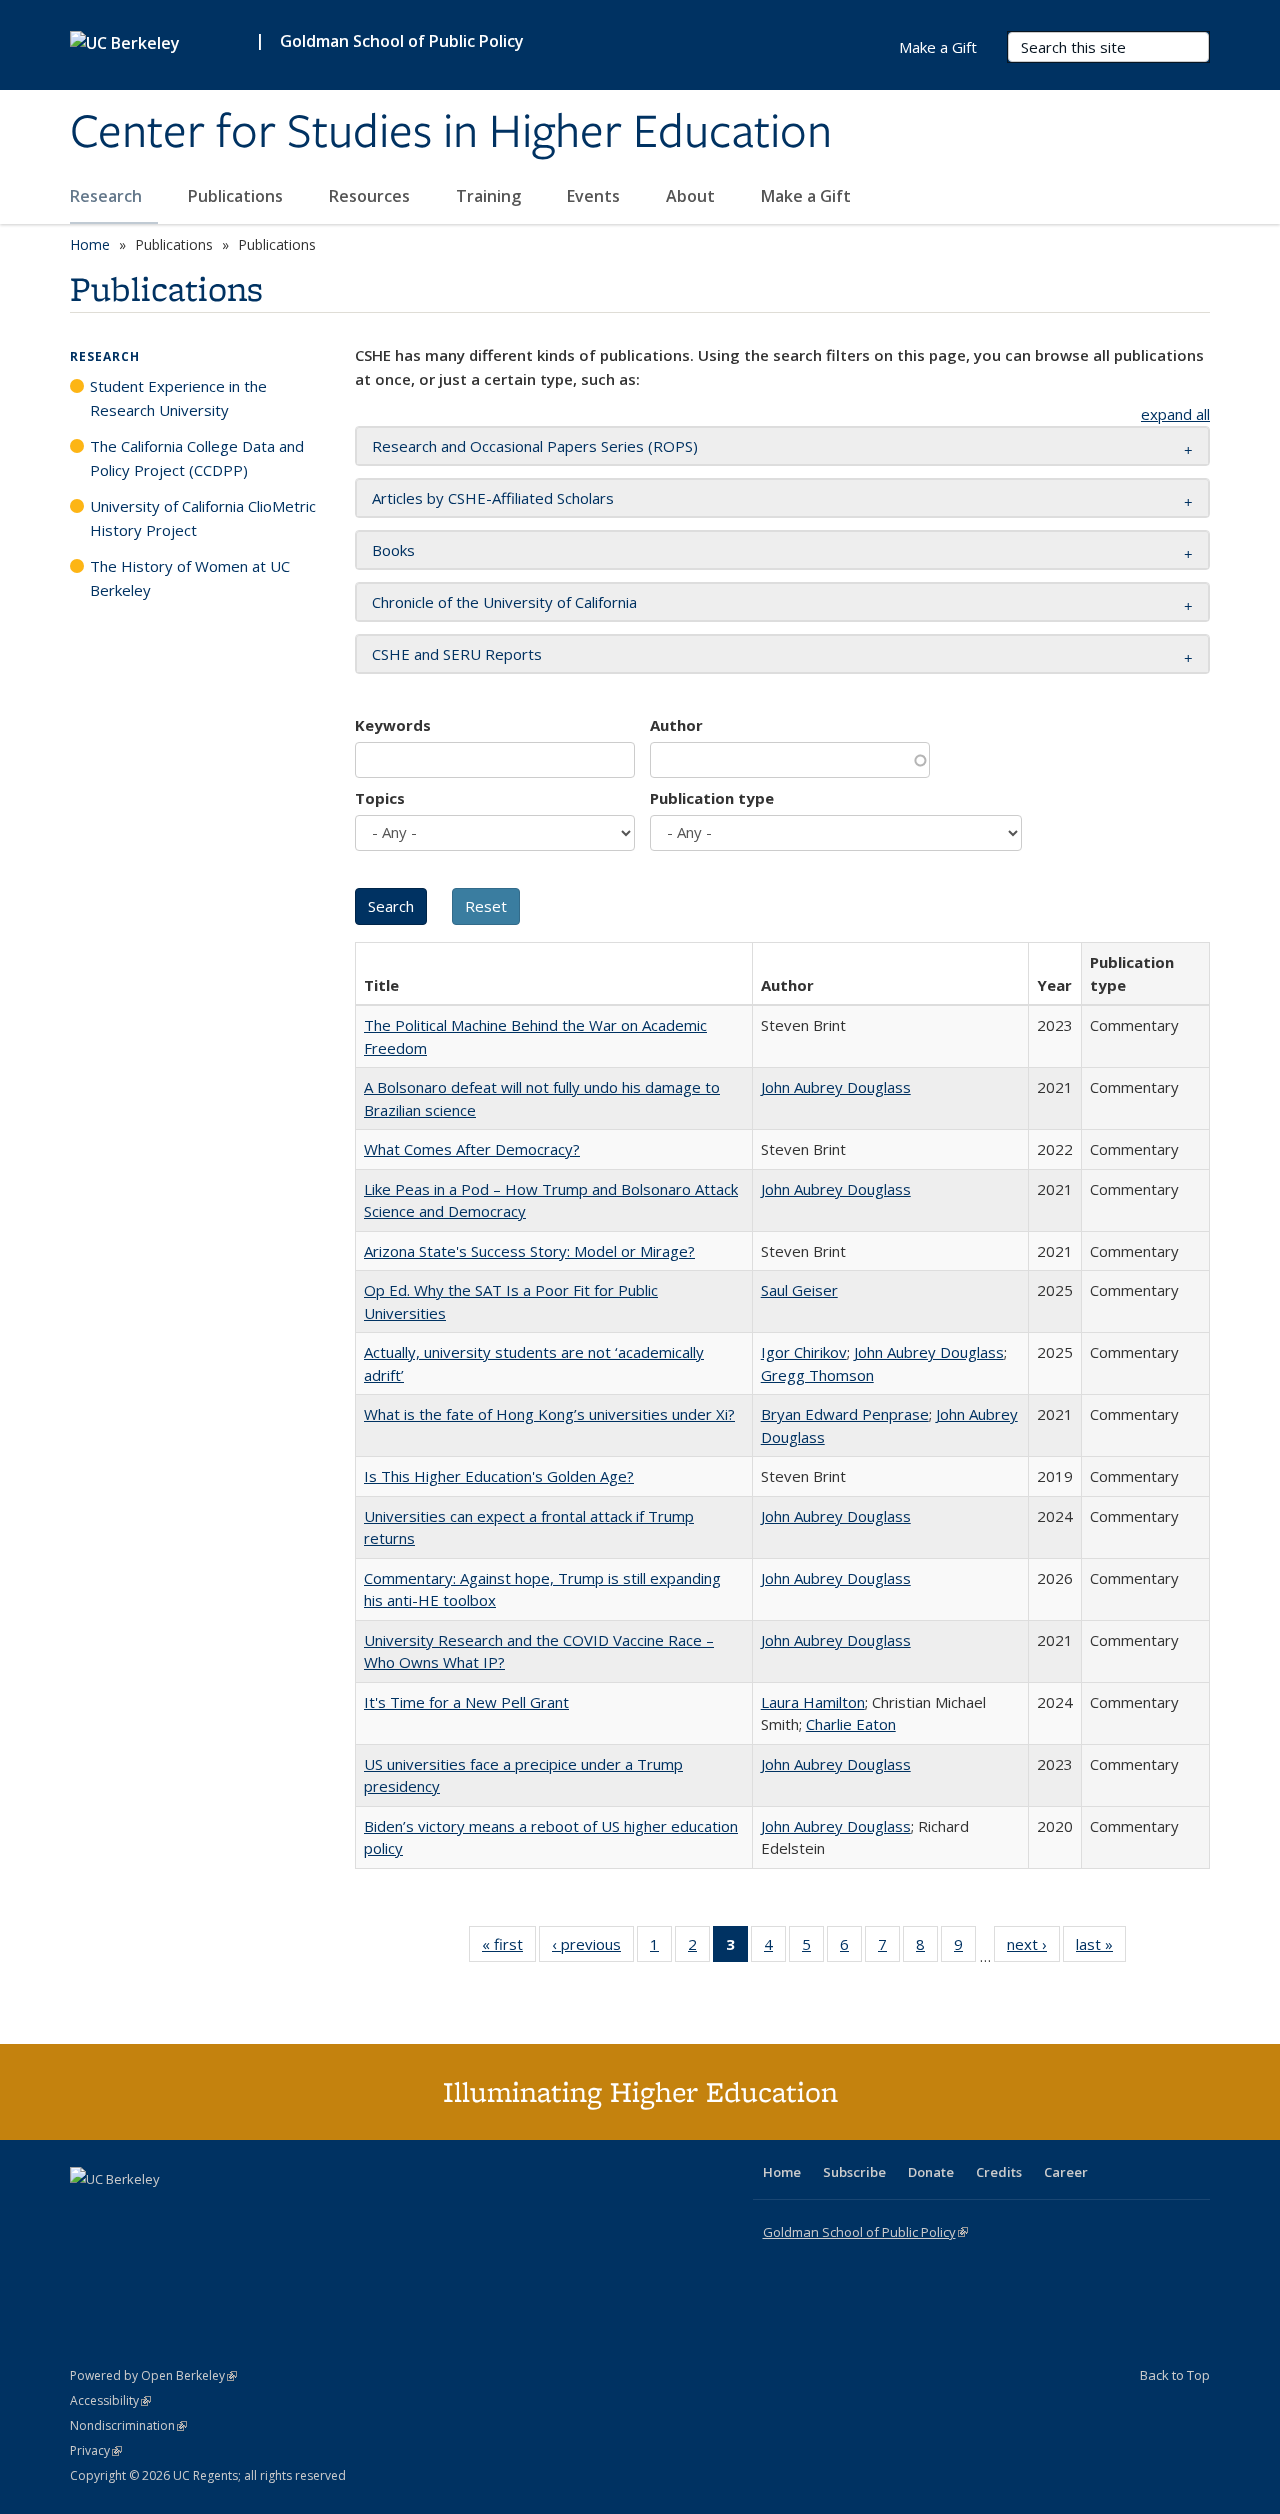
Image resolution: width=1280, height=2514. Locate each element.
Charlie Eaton (851, 1724)
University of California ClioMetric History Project (203, 518)
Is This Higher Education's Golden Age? (499, 1476)
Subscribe (854, 2172)
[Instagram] (205, 2213)
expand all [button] (1175, 414)
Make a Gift (806, 196)
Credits (999, 2172)
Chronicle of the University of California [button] (504, 602)
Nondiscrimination (128, 2425)
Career (1066, 2172)
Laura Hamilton (813, 1702)
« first (509, 1948)
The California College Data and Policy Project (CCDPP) (197, 458)
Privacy (96, 2450)
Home (90, 244)
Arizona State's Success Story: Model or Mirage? (529, 1251)
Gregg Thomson (817, 1375)
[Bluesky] (244, 2213)
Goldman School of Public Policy (402, 41)
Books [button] (393, 550)
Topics (380, 798)
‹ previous (593, 1948)
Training (490, 196)
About (692, 196)
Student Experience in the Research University (178, 398)
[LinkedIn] (127, 2213)
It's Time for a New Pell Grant (466, 1702)
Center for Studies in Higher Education (451, 133)
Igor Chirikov (804, 1352)
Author (676, 725)
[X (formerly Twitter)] (88, 2213)
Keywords (393, 725)
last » (1101, 1948)
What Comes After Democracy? (472, 1149)
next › (1033, 1948)
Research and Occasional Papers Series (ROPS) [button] (535, 446)
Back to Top (1175, 2375)
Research (108, 196)
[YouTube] (166, 2213)
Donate (931, 2172)
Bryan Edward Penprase (845, 1414)
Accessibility (110, 2400)
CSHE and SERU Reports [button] (457, 654)
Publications (237, 196)
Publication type (712, 798)
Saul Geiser (799, 1290)
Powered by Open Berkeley (153, 2375)
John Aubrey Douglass (836, 1087)
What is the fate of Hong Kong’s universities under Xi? (549, 1414)
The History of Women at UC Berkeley (190, 578)
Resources (371, 196)
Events (595, 196)
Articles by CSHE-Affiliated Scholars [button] (493, 498)
